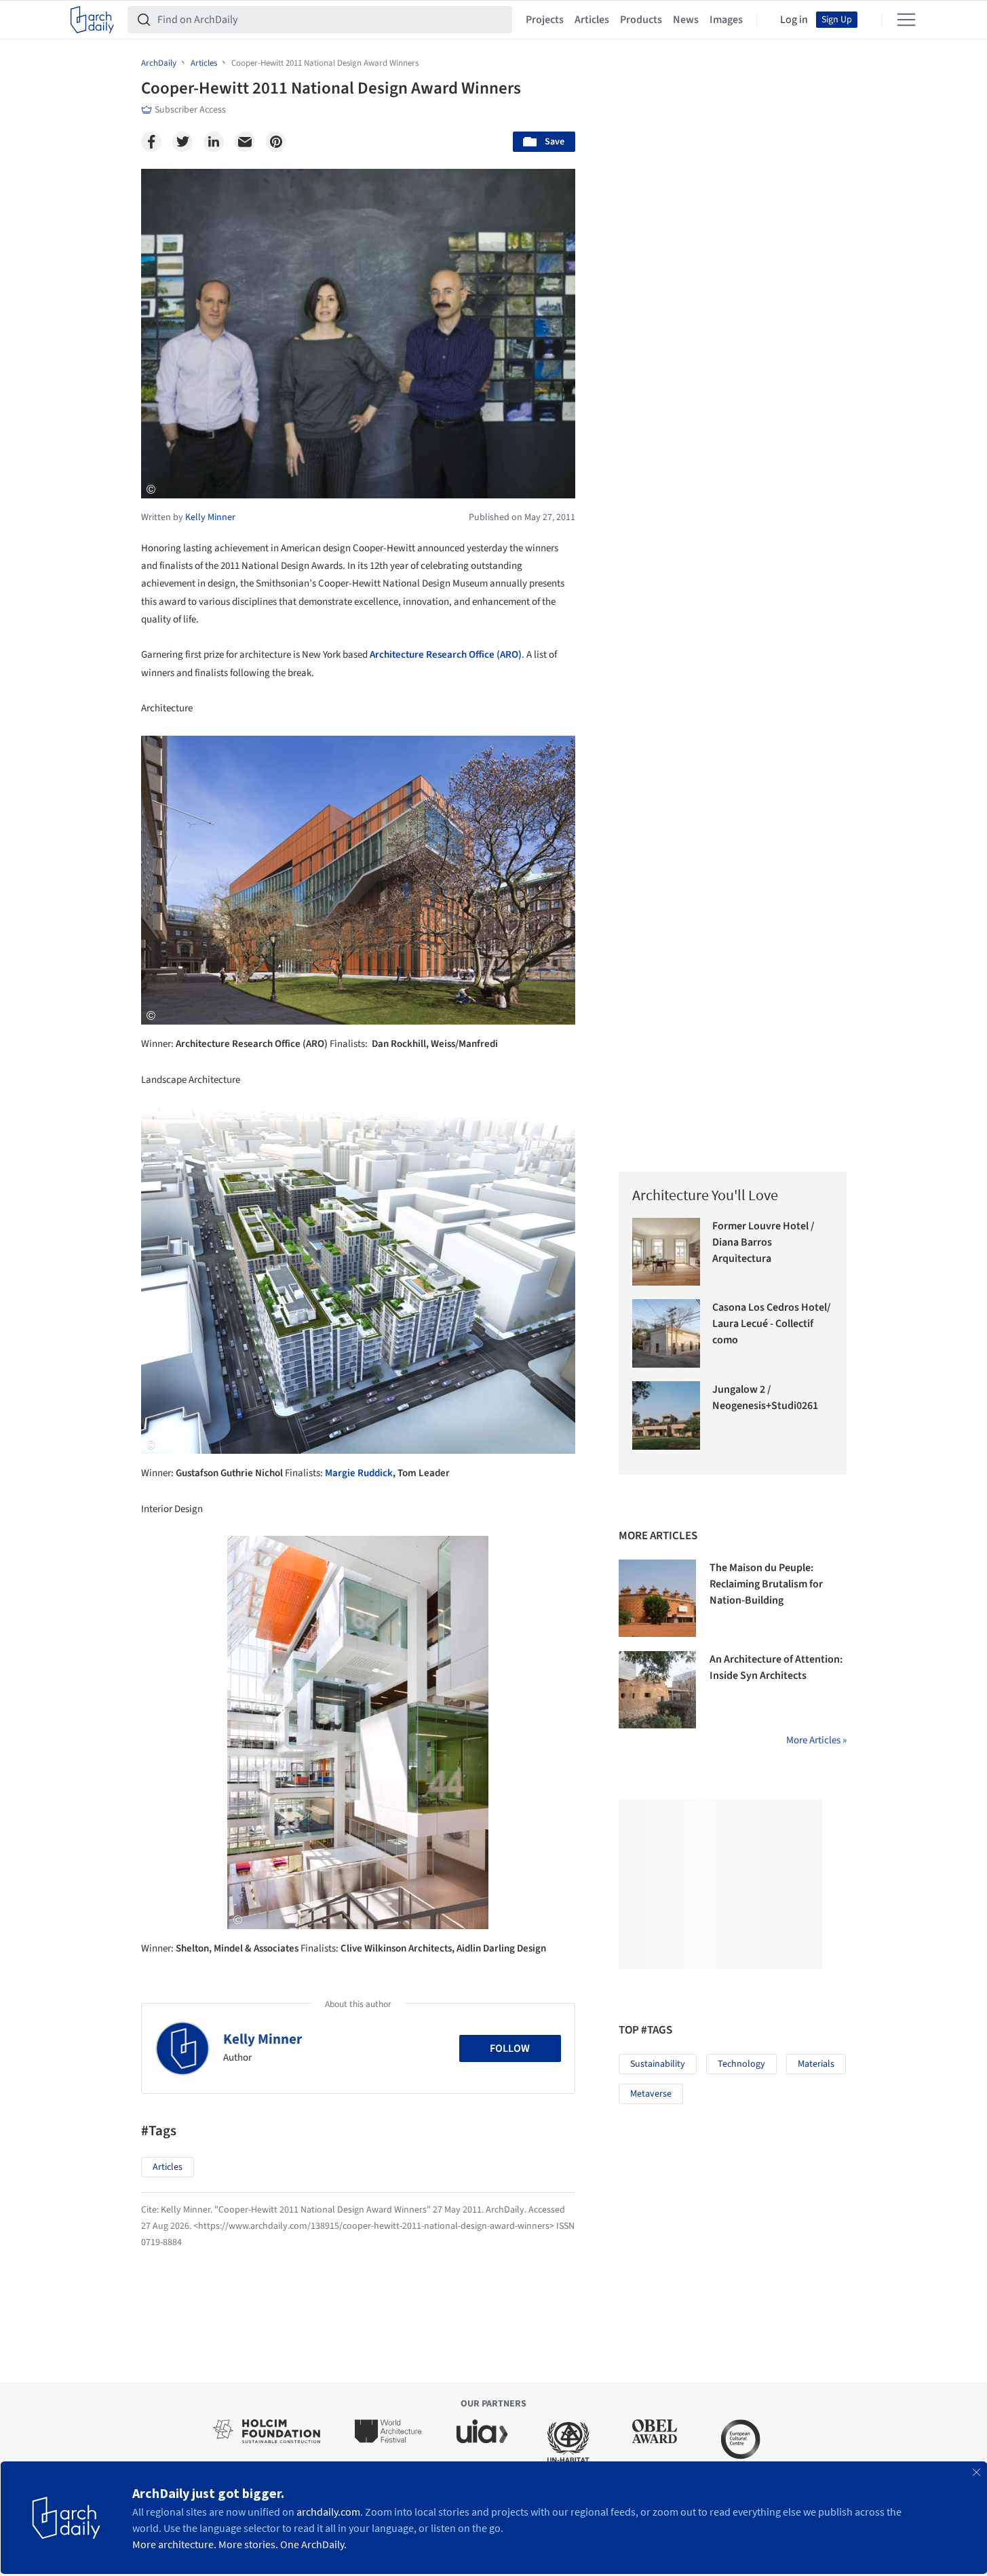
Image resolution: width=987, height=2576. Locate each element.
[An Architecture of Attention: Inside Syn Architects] (657, 1690)
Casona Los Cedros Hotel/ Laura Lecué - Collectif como (772, 1324)
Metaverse (651, 2094)
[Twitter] (182, 142)
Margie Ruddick (359, 1473)
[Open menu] (906, 20)
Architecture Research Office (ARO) (446, 655)
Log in (794, 20)
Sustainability (658, 2064)
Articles (592, 20)
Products (641, 20)
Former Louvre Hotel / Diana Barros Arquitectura (763, 1242)
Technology (741, 2064)
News (686, 20)
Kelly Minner (263, 2039)
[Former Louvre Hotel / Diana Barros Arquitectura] (666, 1252)
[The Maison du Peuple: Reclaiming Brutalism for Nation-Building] (657, 1598)
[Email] (245, 142)
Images (726, 20)
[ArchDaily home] (92, 20)
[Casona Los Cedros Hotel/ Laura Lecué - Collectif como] (666, 1333)
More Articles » (816, 1740)
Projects (545, 20)
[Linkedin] (214, 142)
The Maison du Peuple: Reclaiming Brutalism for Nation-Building (766, 1584)
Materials (816, 2064)
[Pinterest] (276, 142)
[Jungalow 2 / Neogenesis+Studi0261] (666, 1415)
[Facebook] (151, 142)
